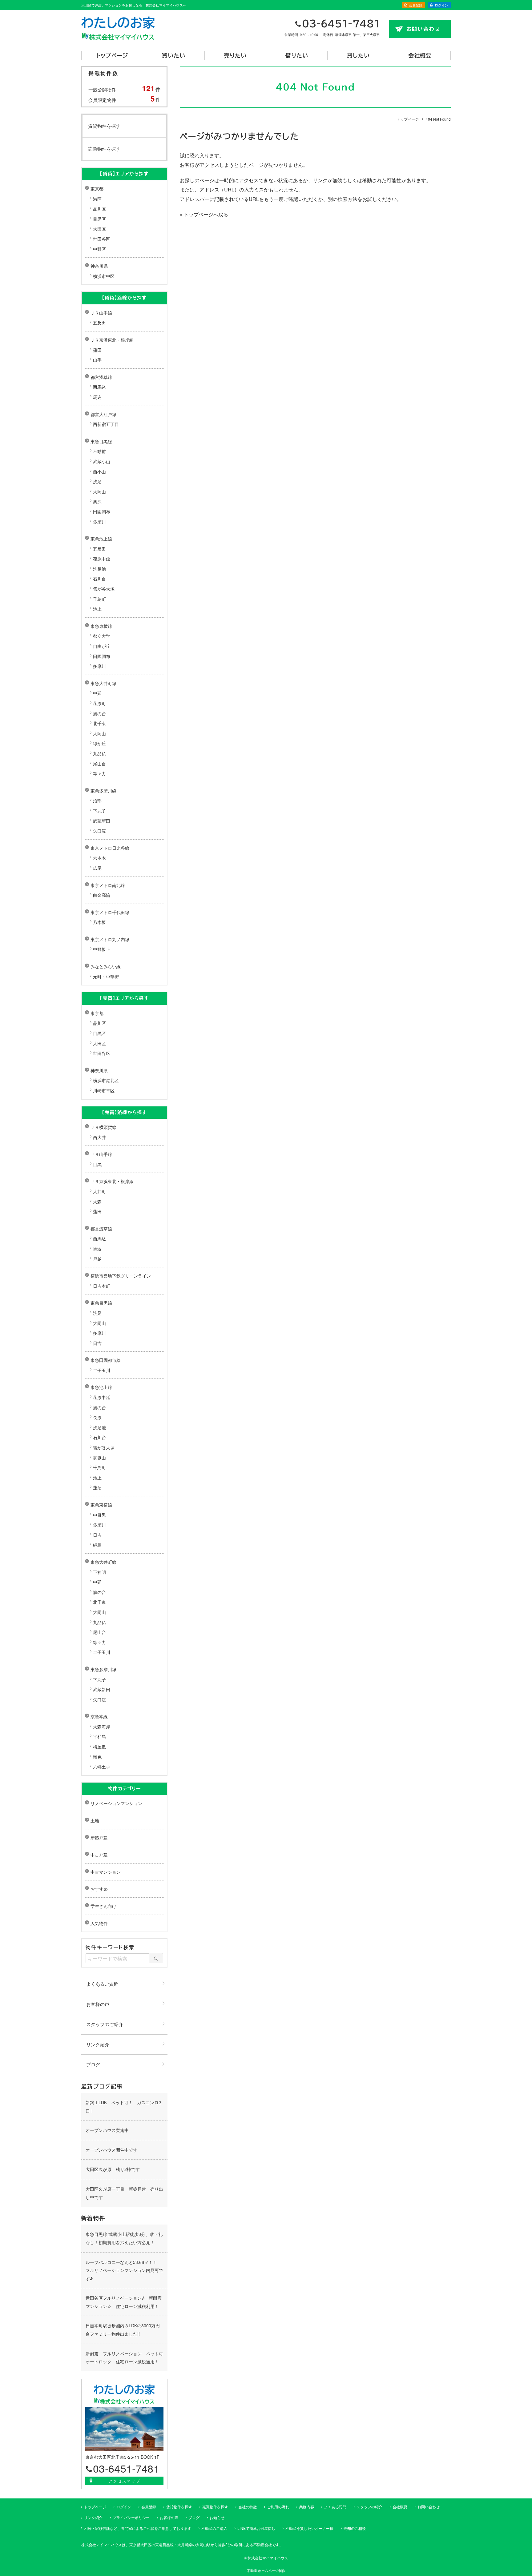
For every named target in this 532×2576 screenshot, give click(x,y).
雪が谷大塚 (104, 589)
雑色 (97, 1757)
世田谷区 (102, 239)
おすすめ (99, 1889)
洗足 (97, 481)
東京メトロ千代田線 (110, 912)
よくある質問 (335, 2507)
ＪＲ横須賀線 (103, 1127)
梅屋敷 (99, 1747)
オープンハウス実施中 (107, 2130)
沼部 (97, 800)
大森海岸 (102, 1727)
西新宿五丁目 (106, 424)
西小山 (99, 471)
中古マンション (106, 1872)
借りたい (297, 55)
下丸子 (99, 811)
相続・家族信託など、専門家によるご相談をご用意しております (138, 2528)
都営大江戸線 (103, 414)
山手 (97, 360)
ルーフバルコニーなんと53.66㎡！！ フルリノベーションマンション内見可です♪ (124, 2270)
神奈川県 (99, 266)
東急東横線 (101, 626)
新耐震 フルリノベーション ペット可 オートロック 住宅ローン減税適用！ (127, 2358)
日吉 (97, 1343)
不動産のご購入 (214, 2528)
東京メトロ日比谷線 (110, 848)
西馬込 (99, 387)
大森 (97, 1202)
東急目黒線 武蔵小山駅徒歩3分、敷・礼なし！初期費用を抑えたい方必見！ (124, 2238)
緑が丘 (99, 743)
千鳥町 (99, 599)
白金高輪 (102, 895)
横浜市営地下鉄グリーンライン (121, 1276)
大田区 (99, 229)
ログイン (441, 5)
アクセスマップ (125, 2481)
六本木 (99, 858)
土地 (95, 1820)
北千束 (99, 723)
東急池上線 (101, 539)
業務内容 (307, 2507)
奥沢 (97, 501)
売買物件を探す (104, 148)
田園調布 (102, 512)
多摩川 (99, 522)
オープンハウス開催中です (111, 2150)
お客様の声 (98, 2004)
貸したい (358, 55)
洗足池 (99, 569)
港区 (97, 199)
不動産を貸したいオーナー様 (309, 2528)
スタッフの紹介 (369, 2507)
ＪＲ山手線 (101, 313)
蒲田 (97, 350)
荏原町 (99, 703)
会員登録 (416, 5)
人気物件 (99, 1923)
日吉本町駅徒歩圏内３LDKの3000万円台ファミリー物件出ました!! (123, 2330)
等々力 (99, 773)
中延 (97, 693)
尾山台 (99, 764)
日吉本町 (102, 1286)
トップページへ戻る (206, 214)
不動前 (99, 451)
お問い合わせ (423, 29)
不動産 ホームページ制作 (266, 2571)
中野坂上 (102, 949)
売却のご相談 (355, 2528)
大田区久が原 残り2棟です (113, 2169)
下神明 (99, 1572)
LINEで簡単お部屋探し (256, 2528)
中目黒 (99, 1515)
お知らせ (217, 2517)
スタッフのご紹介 (105, 2024)
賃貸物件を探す (104, 126)
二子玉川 (102, 1370)
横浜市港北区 (106, 1080)
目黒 (97, 1164)
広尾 (97, 868)
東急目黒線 (101, 441)
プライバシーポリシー (131, 2517)
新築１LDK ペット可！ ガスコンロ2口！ (123, 2107)
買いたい (174, 55)
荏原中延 (102, 559)
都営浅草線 (101, 377)
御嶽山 (99, 1458)
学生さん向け (103, 1906)
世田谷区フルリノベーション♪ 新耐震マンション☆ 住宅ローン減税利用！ (124, 2302)
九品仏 (99, 753)
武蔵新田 (102, 821)
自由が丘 (102, 646)
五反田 (99, 323)
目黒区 (99, 219)
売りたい (235, 55)
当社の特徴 (248, 2507)
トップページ (112, 55)
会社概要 (420, 55)
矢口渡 (99, 831)
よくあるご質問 (102, 1984)
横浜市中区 (104, 276)
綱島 (97, 1545)
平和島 (99, 1736)
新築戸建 (99, 1838)
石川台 (99, 579)
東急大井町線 (103, 683)
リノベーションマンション (116, 1803)
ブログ (93, 2064)
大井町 (99, 1191)
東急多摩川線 (103, 791)
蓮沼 (97, 1487)
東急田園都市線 (106, 1360)
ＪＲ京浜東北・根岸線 (112, 340)
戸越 (97, 1259)
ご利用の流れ (278, 2507)
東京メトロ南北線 (108, 885)
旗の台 (99, 713)
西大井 (99, 1137)
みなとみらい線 (106, 966)
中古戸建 (99, 1855)
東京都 (97, 189)
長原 (97, 1417)
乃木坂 (99, 922)
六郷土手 (102, 1767)
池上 (97, 609)
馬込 (97, 397)
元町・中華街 (106, 977)
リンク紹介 (98, 2044)
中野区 (99, 249)
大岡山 (99, 492)
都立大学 (102, 636)
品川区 (99, 209)
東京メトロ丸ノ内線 (110, 939)
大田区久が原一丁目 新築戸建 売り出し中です (124, 2193)
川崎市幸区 (104, 1090)
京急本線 (99, 1716)
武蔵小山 (102, 461)
